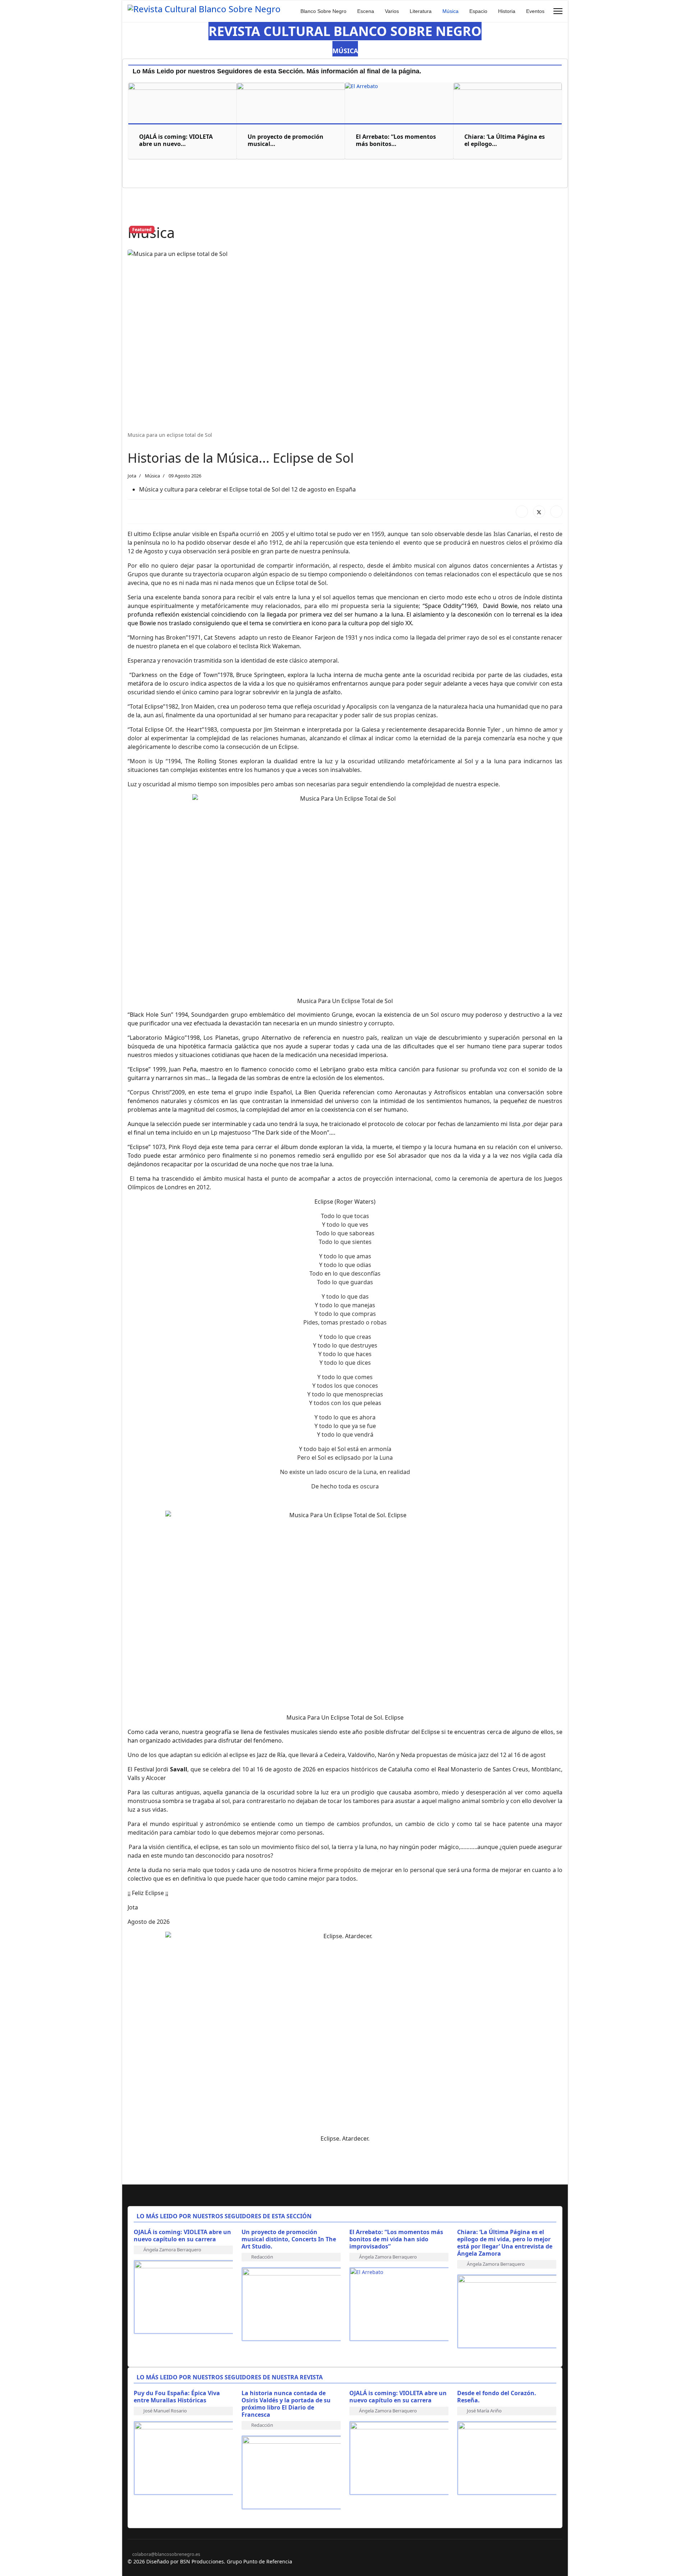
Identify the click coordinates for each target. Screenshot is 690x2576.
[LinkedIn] (556, 512)
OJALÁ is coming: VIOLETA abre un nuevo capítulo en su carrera (182, 2236)
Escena (366, 11)
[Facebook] (522, 512)
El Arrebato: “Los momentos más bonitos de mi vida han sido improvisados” (396, 2239)
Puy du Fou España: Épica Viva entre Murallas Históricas (177, 2397)
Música (450, 11)
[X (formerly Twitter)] (539, 512)
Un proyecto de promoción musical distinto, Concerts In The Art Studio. (289, 2239)
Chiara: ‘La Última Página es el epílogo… (505, 140)
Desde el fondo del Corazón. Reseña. (497, 2397)
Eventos (535, 11)
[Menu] (558, 11)
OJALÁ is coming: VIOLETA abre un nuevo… (176, 140)
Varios (392, 11)
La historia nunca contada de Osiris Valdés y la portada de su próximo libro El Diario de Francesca (286, 2404)
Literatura (421, 11)
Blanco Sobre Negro (323, 11)
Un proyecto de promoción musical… (286, 140)
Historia (507, 11)
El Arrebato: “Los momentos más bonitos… (396, 140)
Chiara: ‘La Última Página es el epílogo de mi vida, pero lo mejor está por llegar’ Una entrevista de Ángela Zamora (505, 2243)
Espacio (478, 11)
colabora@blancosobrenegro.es (166, 2554)
